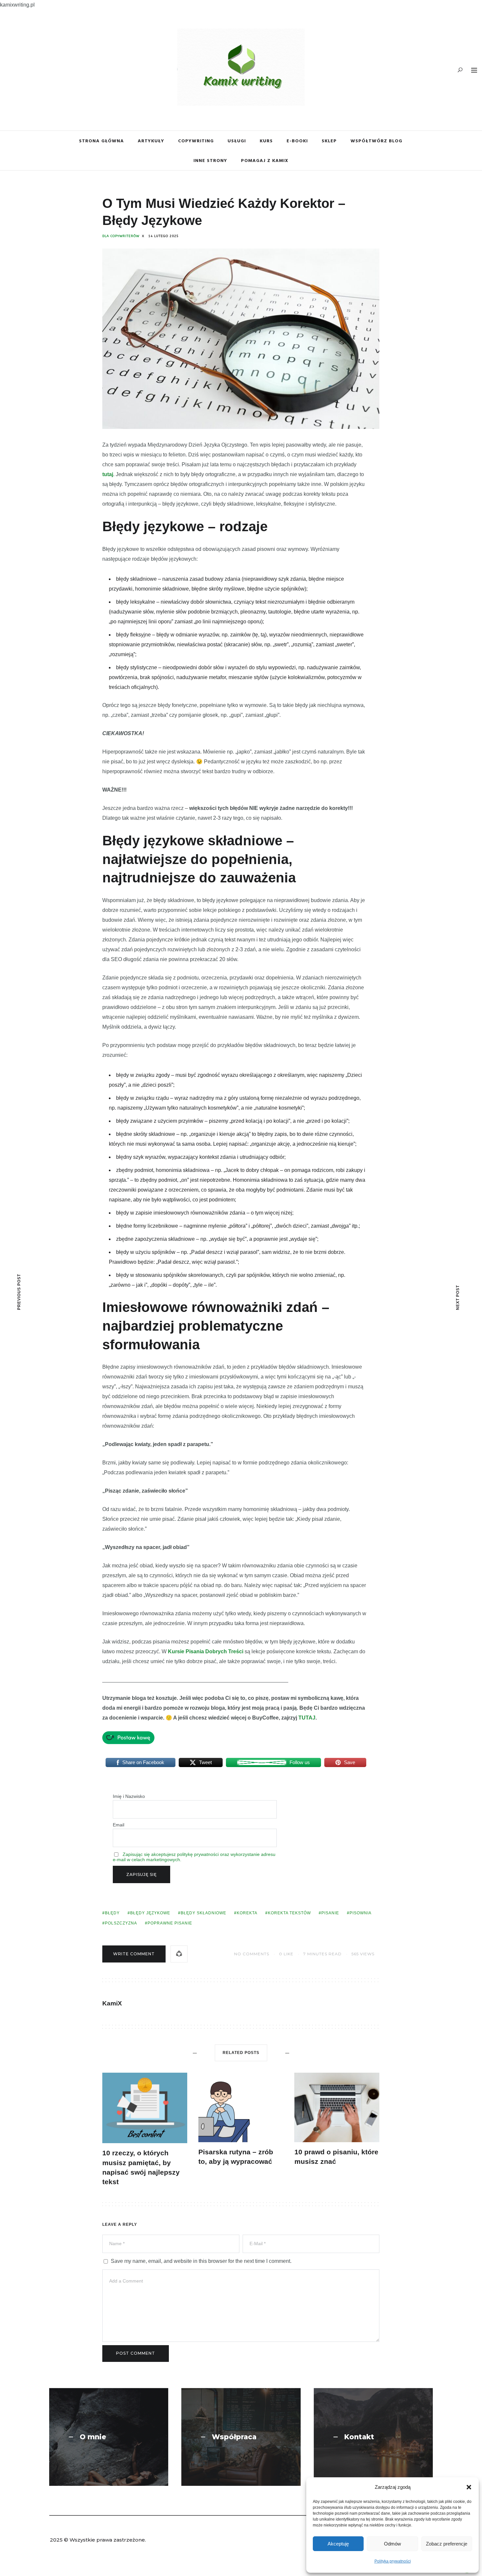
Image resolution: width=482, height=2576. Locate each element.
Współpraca (234, 2437)
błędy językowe (150, 1913)
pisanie (330, 1913)
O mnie (93, 2437)
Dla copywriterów (121, 236)
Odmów (392, 2544)
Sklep (329, 141)
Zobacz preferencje (447, 2544)
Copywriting (196, 141)
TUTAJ (307, 1718)
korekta (247, 1913)
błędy (112, 1913)
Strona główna (101, 141)
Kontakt (359, 2437)
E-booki (297, 141)
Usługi (237, 141)
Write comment (134, 1954)
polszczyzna (121, 1923)
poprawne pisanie (170, 1923)
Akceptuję (338, 2544)
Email (119, 1825)
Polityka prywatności (393, 2561)
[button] (469, 2487)
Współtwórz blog (376, 141)
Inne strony (210, 160)
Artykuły (151, 141)
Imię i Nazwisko (129, 1796)
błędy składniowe (203, 1913)
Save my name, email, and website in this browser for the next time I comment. (201, 2261)
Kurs (266, 141)
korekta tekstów (289, 1913)
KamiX (112, 2003)
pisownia (361, 1913)
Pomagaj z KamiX (265, 160)
